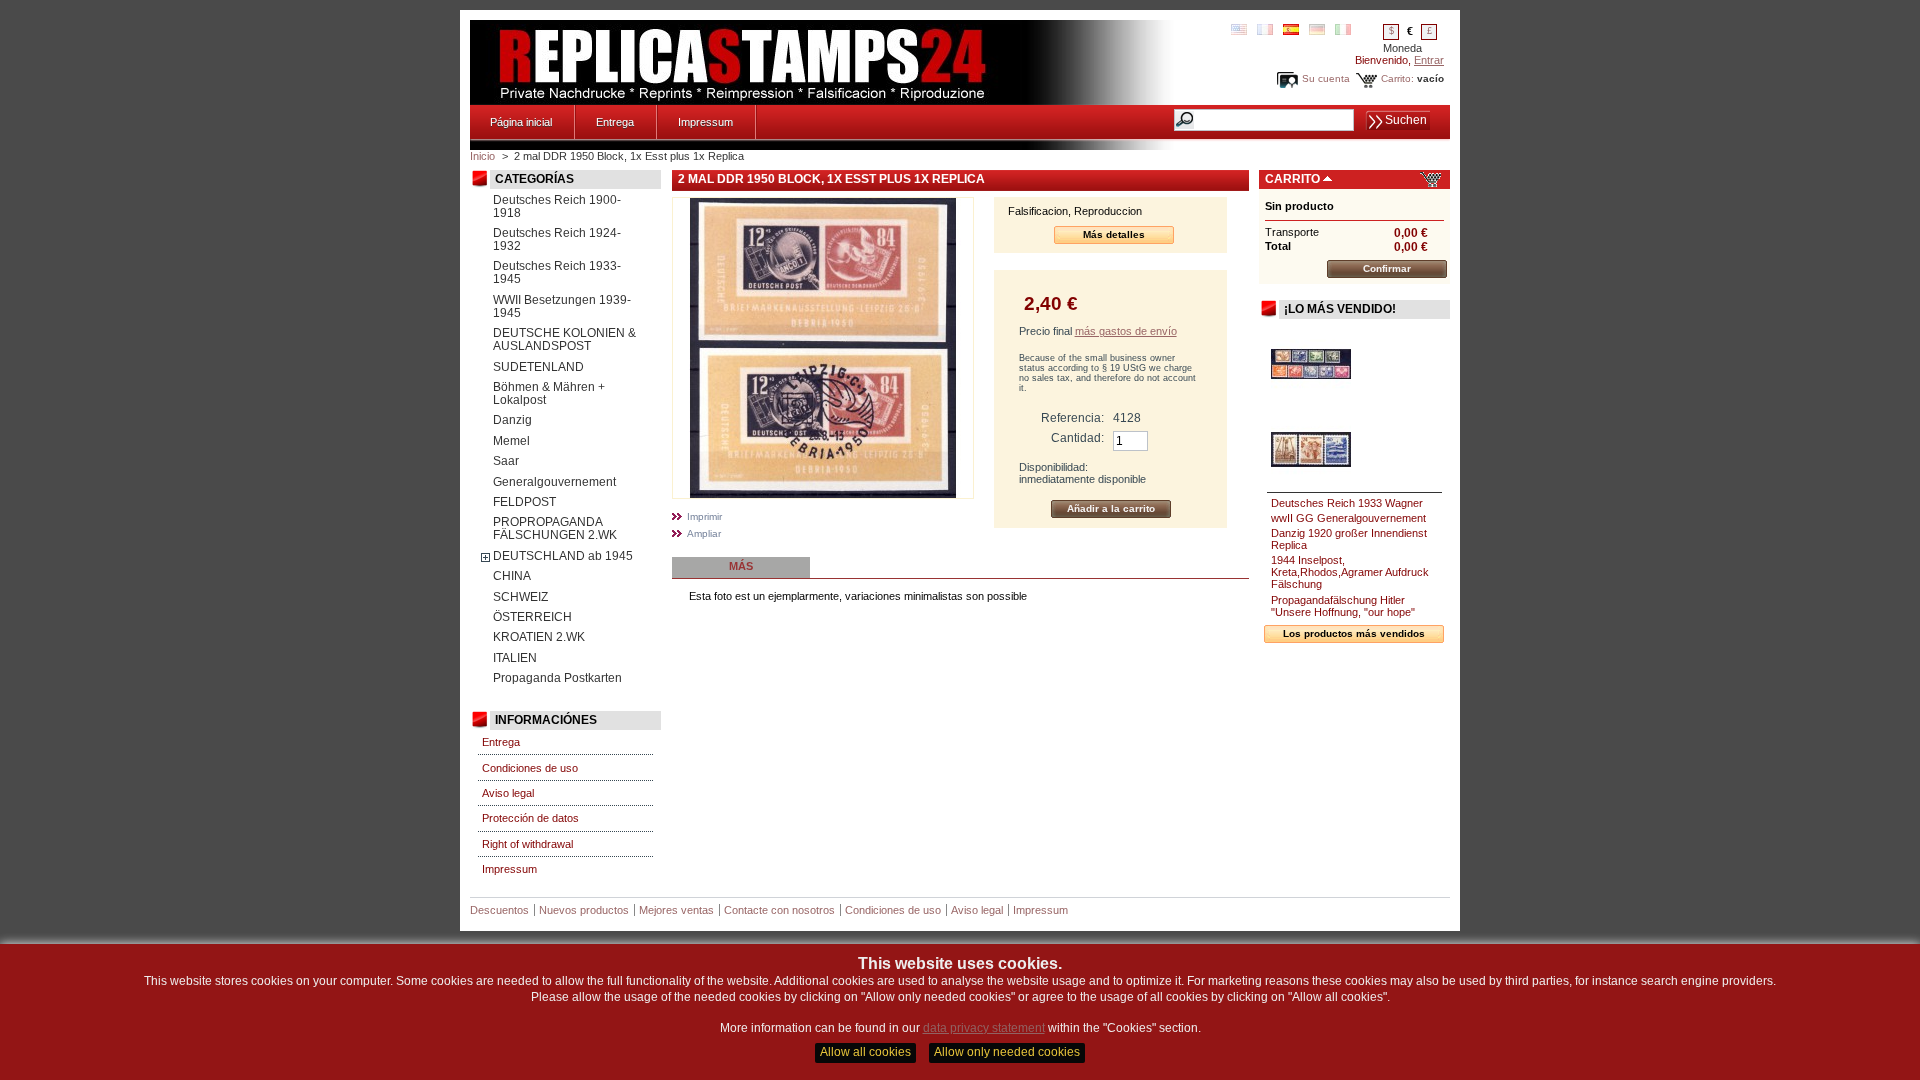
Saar (506, 461)
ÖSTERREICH (532, 617)
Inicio (482, 156)
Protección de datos (530, 818)
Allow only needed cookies (1007, 1052)
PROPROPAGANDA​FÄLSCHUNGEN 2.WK (555, 528)
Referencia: (1072, 418)
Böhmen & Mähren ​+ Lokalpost (549, 393)
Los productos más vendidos (1354, 633)
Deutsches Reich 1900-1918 (557, 206)
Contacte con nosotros (779, 910)
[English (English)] (1239, 31)
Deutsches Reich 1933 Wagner (1347, 503)
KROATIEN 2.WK (539, 637)
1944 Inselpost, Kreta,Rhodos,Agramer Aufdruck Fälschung (1350, 572)
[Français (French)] (1265, 31)
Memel (511, 441)
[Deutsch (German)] (1317, 31)
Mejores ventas (676, 910)
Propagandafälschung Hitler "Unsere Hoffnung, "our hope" (1343, 606)
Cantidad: (1077, 438)
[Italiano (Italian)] (1343, 31)
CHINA (512, 576)
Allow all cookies (865, 1052)
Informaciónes (546, 720)
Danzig (512, 420)
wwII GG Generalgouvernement (1348, 518)
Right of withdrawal (527, 844)
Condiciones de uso (530, 768)
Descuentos (499, 910)
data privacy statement (984, 1028)
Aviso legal (508, 793)
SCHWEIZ (520, 597)
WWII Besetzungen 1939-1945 (562, 306)
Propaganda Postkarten (557, 678)
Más (741, 566)
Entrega (615, 122)
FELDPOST (524, 502)
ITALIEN (515, 658)
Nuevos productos (584, 910)
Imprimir (704, 516)
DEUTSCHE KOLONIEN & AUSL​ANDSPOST (564, 339)
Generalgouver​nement (554, 482)
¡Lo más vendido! (1340, 309)
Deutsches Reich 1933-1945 (557, 272)
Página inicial (521, 122)
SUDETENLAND (538, 367)
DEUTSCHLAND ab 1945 (563, 556)
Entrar (1429, 60)
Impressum (705, 122)
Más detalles (1114, 234)
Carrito (1292, 179)
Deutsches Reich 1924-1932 (557, 239)
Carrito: (1397, 78)
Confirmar (1387, 268)
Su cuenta (1326, 78)
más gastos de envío (1126, 331)
